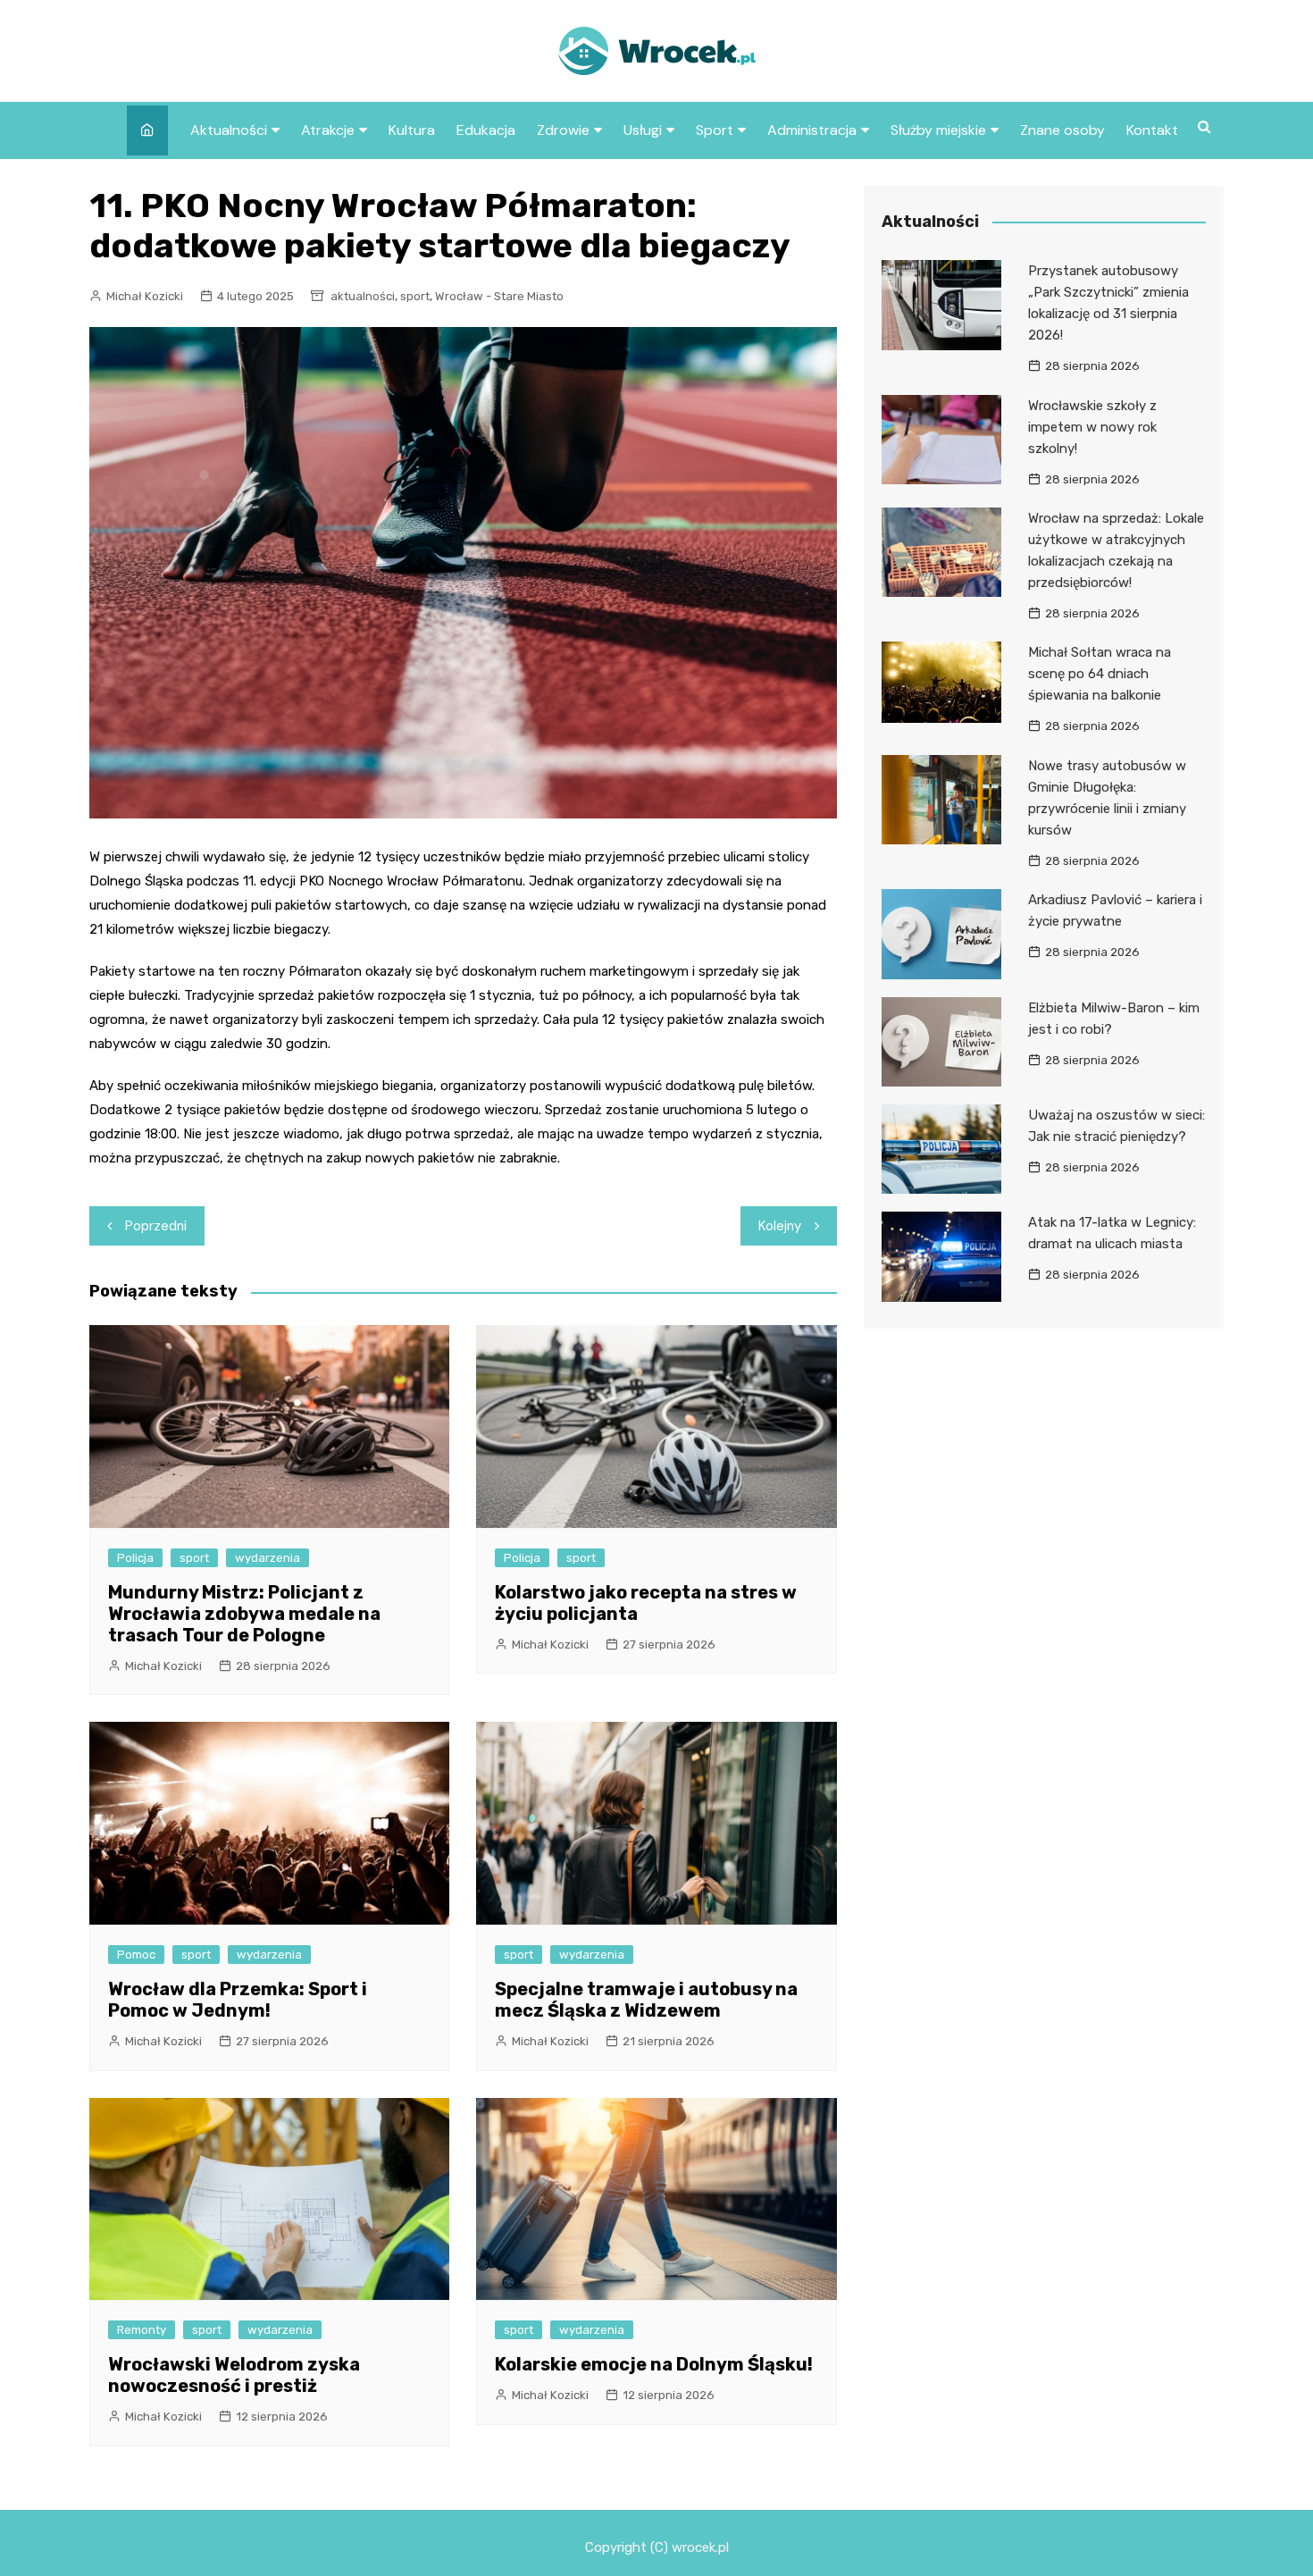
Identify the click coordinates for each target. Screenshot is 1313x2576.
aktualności (363, 296)
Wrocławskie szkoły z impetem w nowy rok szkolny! (1092, 427)
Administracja (812, 130)
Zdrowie (563, 130)
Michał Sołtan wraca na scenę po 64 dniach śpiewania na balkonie (1100, 674)
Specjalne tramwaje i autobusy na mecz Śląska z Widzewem (646, 2000)
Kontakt (1152, 130)
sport (415, 296)
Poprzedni (156, 1226)
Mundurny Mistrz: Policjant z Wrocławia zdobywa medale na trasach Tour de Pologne (244, 1614)
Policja (135, 1558)
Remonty (142, 2330)
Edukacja (486, 130)
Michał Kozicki (145, 296)
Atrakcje (328, 130)
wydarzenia (268, 1558)
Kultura (412, 130)
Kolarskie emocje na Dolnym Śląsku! (654, 2364)
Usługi (643, 130)
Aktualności (229, 130)
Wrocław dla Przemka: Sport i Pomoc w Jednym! (238, 2000)
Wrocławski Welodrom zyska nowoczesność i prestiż (234, 2375)
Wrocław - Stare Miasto (499, 296)
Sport (715, 130)
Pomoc (136, 1955)
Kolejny (780, 1226)
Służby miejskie (938, 130)
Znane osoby (1062, 130)
